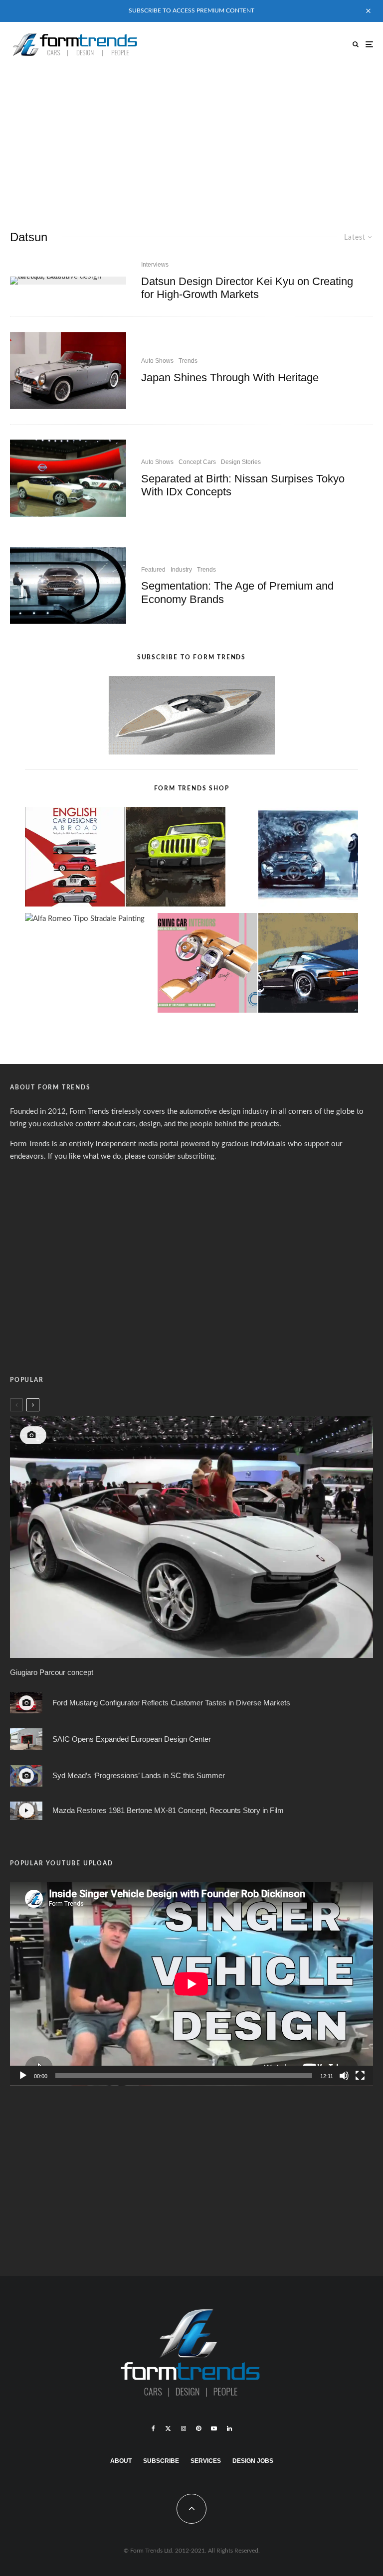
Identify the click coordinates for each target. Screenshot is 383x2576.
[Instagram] (184, 2428)
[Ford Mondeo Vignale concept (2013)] (68, 586)
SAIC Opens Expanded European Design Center (132, 1739)
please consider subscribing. (171, 1156)
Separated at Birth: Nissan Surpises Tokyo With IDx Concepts (243, 485)
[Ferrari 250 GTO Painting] (308, 859)
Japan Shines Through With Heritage (230, 378)
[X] (168, 2428)
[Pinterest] (198, 2428)
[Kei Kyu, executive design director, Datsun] (68, 281)
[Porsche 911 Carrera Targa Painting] (308, 965)
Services (206, 2461)
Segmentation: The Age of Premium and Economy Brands (237, 592)
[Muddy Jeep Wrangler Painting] (176, 859)
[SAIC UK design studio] (26, 1739)
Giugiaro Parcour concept (52, 1672)
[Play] (23, 2076)
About (121, 2461)
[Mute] (344, 2076)
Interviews (155, 265)
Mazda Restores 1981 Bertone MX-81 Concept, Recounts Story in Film (168, 1810)
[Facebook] (153, 2428)
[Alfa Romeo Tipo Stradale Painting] (85, 919)
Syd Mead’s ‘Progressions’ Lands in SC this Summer (139, 1775)
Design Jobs (253, 2461)
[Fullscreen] (360, 2076)
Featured (153, 570)
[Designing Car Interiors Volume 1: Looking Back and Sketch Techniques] (207, 965)
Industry (181, 570)
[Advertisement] (191, 142)
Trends (188, 361)
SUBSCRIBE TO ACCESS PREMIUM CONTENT (191, 10)
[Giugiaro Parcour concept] (191, 1537)
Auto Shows (157, 361)
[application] (191, 1984)
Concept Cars (197, 462)
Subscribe (161, 2461)
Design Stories (241, 462)
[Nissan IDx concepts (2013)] (68, 478)
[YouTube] (214, 2428)
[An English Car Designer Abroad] (75, 859)
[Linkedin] (229, 2428)
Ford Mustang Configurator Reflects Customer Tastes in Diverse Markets (171, 1703)
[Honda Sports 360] (68, 371)
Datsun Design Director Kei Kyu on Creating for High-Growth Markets (247, 288)
